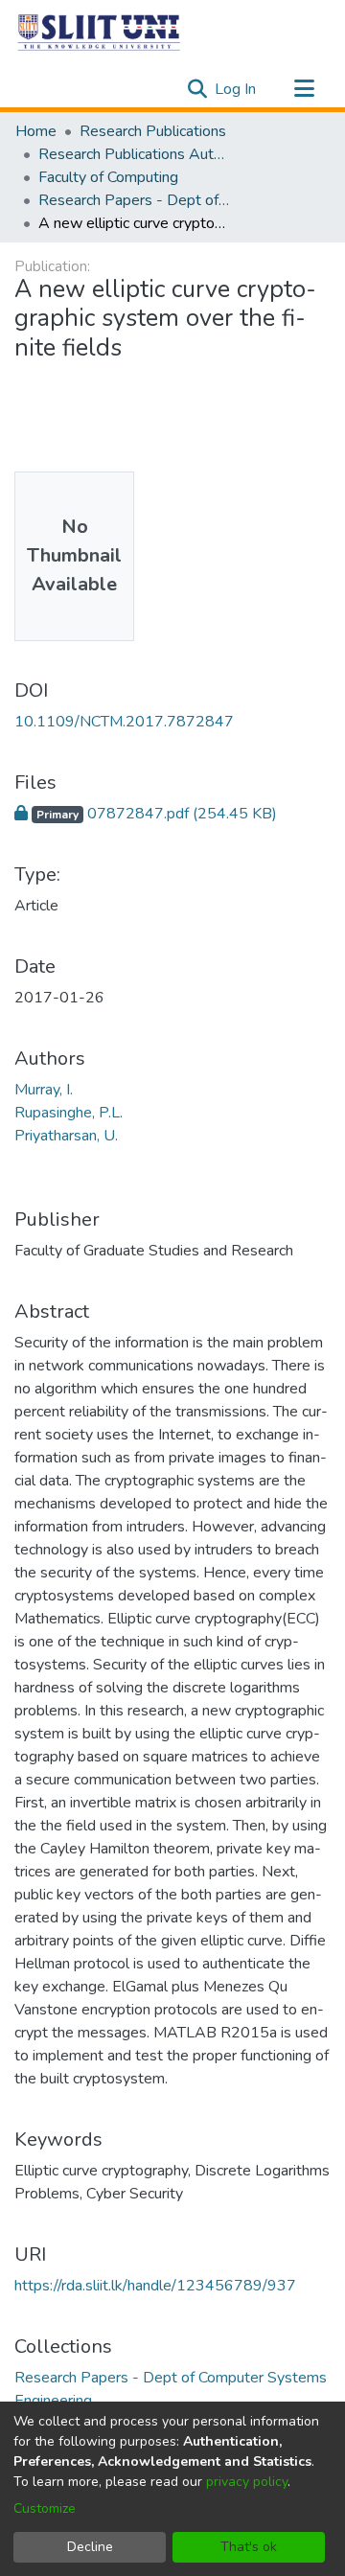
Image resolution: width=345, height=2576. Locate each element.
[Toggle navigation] (304, 89)
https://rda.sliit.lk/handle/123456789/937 (155, 2286)
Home (36, 131)
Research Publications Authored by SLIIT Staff (134, 154)
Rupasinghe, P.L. (69, 1113)
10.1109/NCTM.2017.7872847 (124, 722)
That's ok (249, 2547)
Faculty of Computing (108, 177)
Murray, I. (44, 1090)
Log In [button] (236, 89)
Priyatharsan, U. (66, 1136)
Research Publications (153, 131)
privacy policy (247, 2482)
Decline (90, 2547)
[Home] (100, 32)
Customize (45, 2508)
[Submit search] (197, 89)
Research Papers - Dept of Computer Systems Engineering (134, 200)
